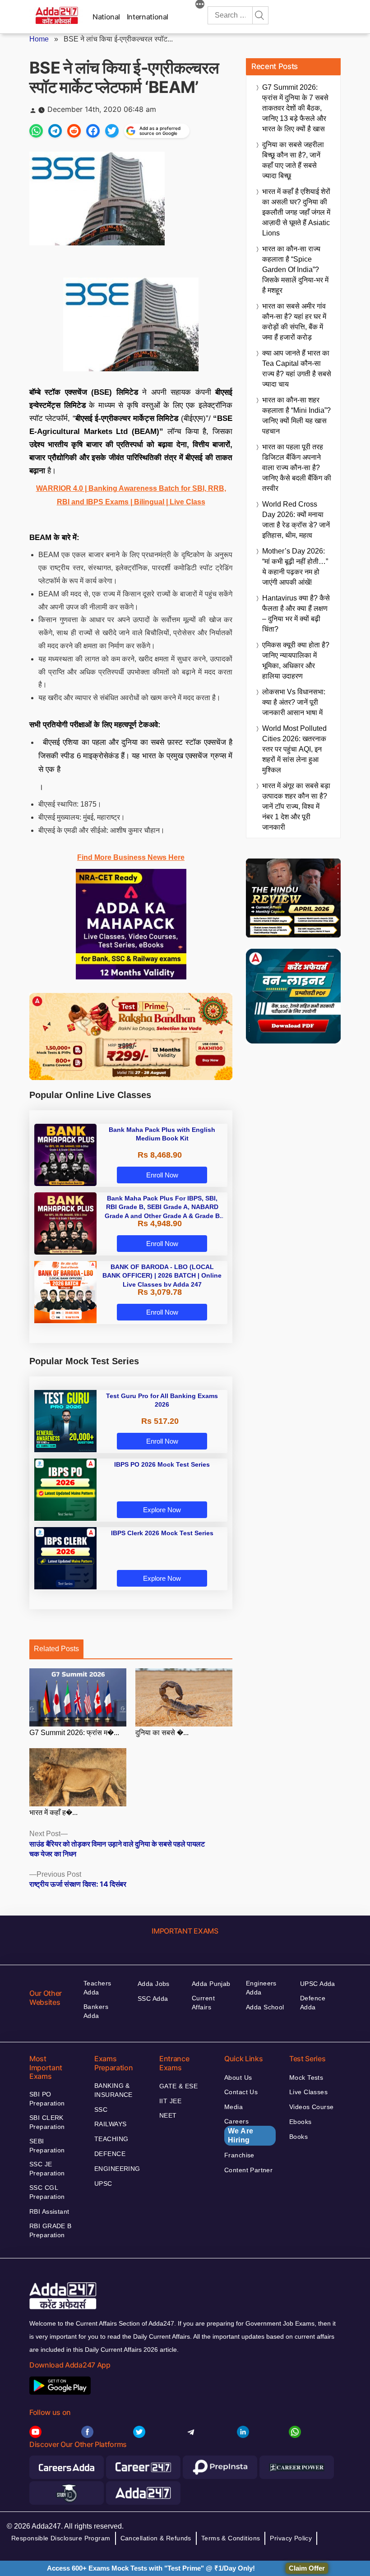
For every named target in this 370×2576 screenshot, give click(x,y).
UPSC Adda (318, 1984)
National (106, 17)
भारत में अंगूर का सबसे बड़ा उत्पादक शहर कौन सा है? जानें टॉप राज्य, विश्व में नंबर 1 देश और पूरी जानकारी (296, 806)
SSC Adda (153, 1999)
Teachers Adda (97, 1988)
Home (39, 39)
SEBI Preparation (47, 2146)
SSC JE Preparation (47, 2169)
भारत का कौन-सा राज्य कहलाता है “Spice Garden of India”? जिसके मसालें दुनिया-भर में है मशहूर (295, 270)
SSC (101, 2110)
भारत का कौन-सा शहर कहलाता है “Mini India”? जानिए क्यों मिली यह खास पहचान (296, 415)
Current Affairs (203, 2003)
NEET (168, 2115)
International (148, 17)
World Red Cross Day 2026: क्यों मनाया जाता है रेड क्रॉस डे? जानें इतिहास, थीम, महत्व (296, 520)
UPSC (103, 2184)
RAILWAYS (110, 2124)
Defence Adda (313, 2003)
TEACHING (111, 2139)
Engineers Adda (261, 1988)
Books (298, 2137)
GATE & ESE (178, 2086)
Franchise (239, 2155)
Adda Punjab (211, 1984)
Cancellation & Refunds (156, 2538)
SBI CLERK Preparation (47, 2122)
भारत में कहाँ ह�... (53, 1812)
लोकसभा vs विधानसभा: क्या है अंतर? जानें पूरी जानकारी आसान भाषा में (294, 702)
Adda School (265, 2007)
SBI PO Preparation (47, 2099)
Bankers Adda (96, 2011)
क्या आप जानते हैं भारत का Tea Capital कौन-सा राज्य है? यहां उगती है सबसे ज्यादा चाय (297, 369)
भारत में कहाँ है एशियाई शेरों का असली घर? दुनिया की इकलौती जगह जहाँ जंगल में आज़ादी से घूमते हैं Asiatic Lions (296, 212)
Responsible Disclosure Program (61, 2538)
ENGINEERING (117, 2169)
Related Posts (56, 1649)
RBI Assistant (49, 2211)
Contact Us (241, 2092)
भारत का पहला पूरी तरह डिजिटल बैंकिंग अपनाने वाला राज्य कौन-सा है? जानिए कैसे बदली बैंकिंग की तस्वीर (297, 468)
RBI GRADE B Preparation (51, 2230)
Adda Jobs (154, 1984)
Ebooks (301, 2122)
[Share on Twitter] (112, 131)
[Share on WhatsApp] (36, 131)
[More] (200, 5)
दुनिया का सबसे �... (162, 1733)
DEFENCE (110, 2154)
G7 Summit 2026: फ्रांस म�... (74, 1733)
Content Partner (248, 2170)
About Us (238, 2077)
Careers (239, 2131)
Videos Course (311, 2107)
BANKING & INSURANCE (113, 2090)
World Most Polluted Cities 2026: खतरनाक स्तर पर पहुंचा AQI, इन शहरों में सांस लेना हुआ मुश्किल (294, 749)
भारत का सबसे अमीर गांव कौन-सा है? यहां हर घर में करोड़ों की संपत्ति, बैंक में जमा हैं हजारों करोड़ (294, 322)
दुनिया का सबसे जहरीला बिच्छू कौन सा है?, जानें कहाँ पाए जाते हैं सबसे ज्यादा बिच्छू (293, 160)
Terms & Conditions (231, 2538)
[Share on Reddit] (74, 131)
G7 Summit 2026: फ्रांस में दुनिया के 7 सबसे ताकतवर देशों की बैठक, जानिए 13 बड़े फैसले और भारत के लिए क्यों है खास (295, 108)
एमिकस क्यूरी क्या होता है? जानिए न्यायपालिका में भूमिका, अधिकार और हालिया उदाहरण (296, 660)
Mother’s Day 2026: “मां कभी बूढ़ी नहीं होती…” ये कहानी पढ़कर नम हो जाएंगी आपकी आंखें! (295, 567)
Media (234, 2107)
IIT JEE (170, 2101)
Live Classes (308, 2092)
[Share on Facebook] (93, 131)
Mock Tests (306, 2077)
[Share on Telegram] (55, 131)
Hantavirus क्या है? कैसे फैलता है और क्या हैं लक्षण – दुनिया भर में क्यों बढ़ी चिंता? (296, 614)
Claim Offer (307, 2568)
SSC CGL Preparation (47, 2192)
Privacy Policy (291, 2538)
